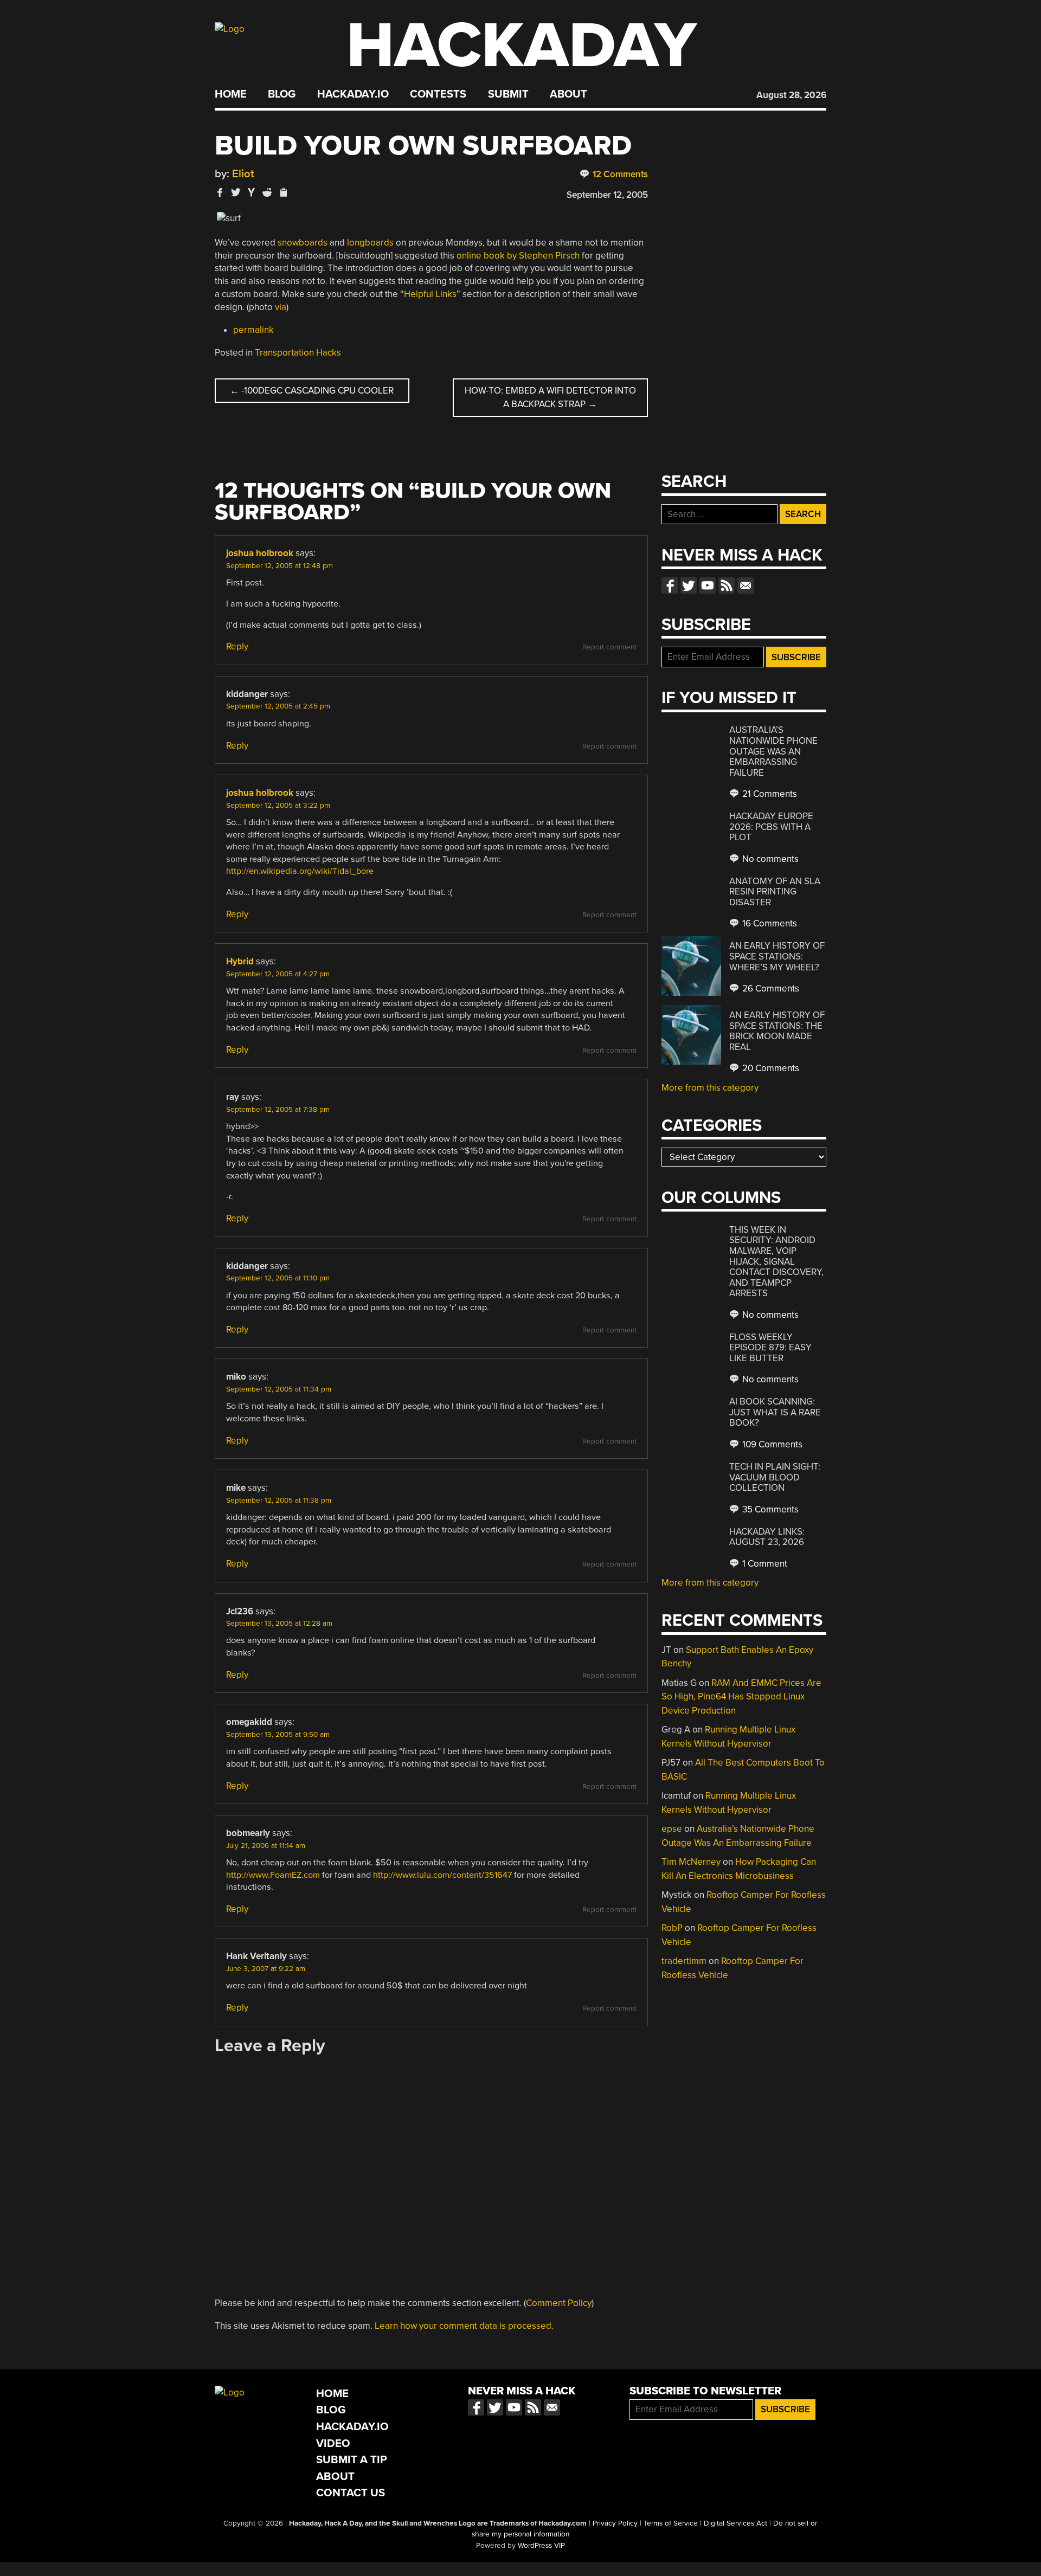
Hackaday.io (353, 94)
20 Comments (770, 1068)
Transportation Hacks (298, 353)
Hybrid (240, 961)
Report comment (609, 647)
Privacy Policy (615, 2523)
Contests (438, 94)
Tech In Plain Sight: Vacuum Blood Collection (775, 1477)
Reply (237, 646)
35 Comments (769, 1509)
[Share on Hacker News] (252, 192)
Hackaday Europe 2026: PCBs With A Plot (771, 827)
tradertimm (684, 1961)
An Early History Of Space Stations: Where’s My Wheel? (777, 956)
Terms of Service (671, 2523)
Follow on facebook (670, 585)
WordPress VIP (541, 2546)
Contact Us (351, 2493)
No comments (769, 859)
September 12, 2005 (607, 195)
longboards (370, 243)
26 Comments (770, 988)
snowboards (303, 243)
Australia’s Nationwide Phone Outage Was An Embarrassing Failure (773, 751)
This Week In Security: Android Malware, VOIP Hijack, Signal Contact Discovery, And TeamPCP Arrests (776, 1261)
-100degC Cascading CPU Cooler (312, 391)
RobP (672, 1928)
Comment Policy (559, 2303)
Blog (282, 94)
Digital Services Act (735, 2523)
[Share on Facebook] (220, 192)
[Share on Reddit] (267, 192)
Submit (508, 94)
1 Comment (764, 1564)
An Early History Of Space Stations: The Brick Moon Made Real (777, 1031)
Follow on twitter (689, 585)
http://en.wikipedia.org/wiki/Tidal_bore (300, 871)
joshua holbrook (260, 553)
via (281, 307)
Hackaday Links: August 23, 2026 (767, 1537)
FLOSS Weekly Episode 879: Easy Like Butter (770, 1348)
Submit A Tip (352, 2460)
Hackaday (522, 46)
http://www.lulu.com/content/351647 (442, 1875)
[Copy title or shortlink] (283, 193)
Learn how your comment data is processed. (464, 2326)
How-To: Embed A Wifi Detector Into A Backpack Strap (550, 398)
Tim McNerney (691, 1862)
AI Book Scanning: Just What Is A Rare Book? (775, 1412)
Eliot (243, 174)
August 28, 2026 (791, 95)
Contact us (746, 585)
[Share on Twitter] (236, 192)
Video (333, 2443)
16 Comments (769, 923)
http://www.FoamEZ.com (273, 1875)
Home (231, 94)
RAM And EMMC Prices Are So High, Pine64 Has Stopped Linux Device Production (741, 1697)
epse (672, 1829)
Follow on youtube (708, 585)
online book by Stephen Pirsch (518, 256)
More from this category (710, 1088)
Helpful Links (430, 294)
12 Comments (619, 174)
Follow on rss (727, 585)
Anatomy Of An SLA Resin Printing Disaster (775, 892)
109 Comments (771, 1444)
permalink (253, 330)
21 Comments (769, 794)
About (568, 94)
